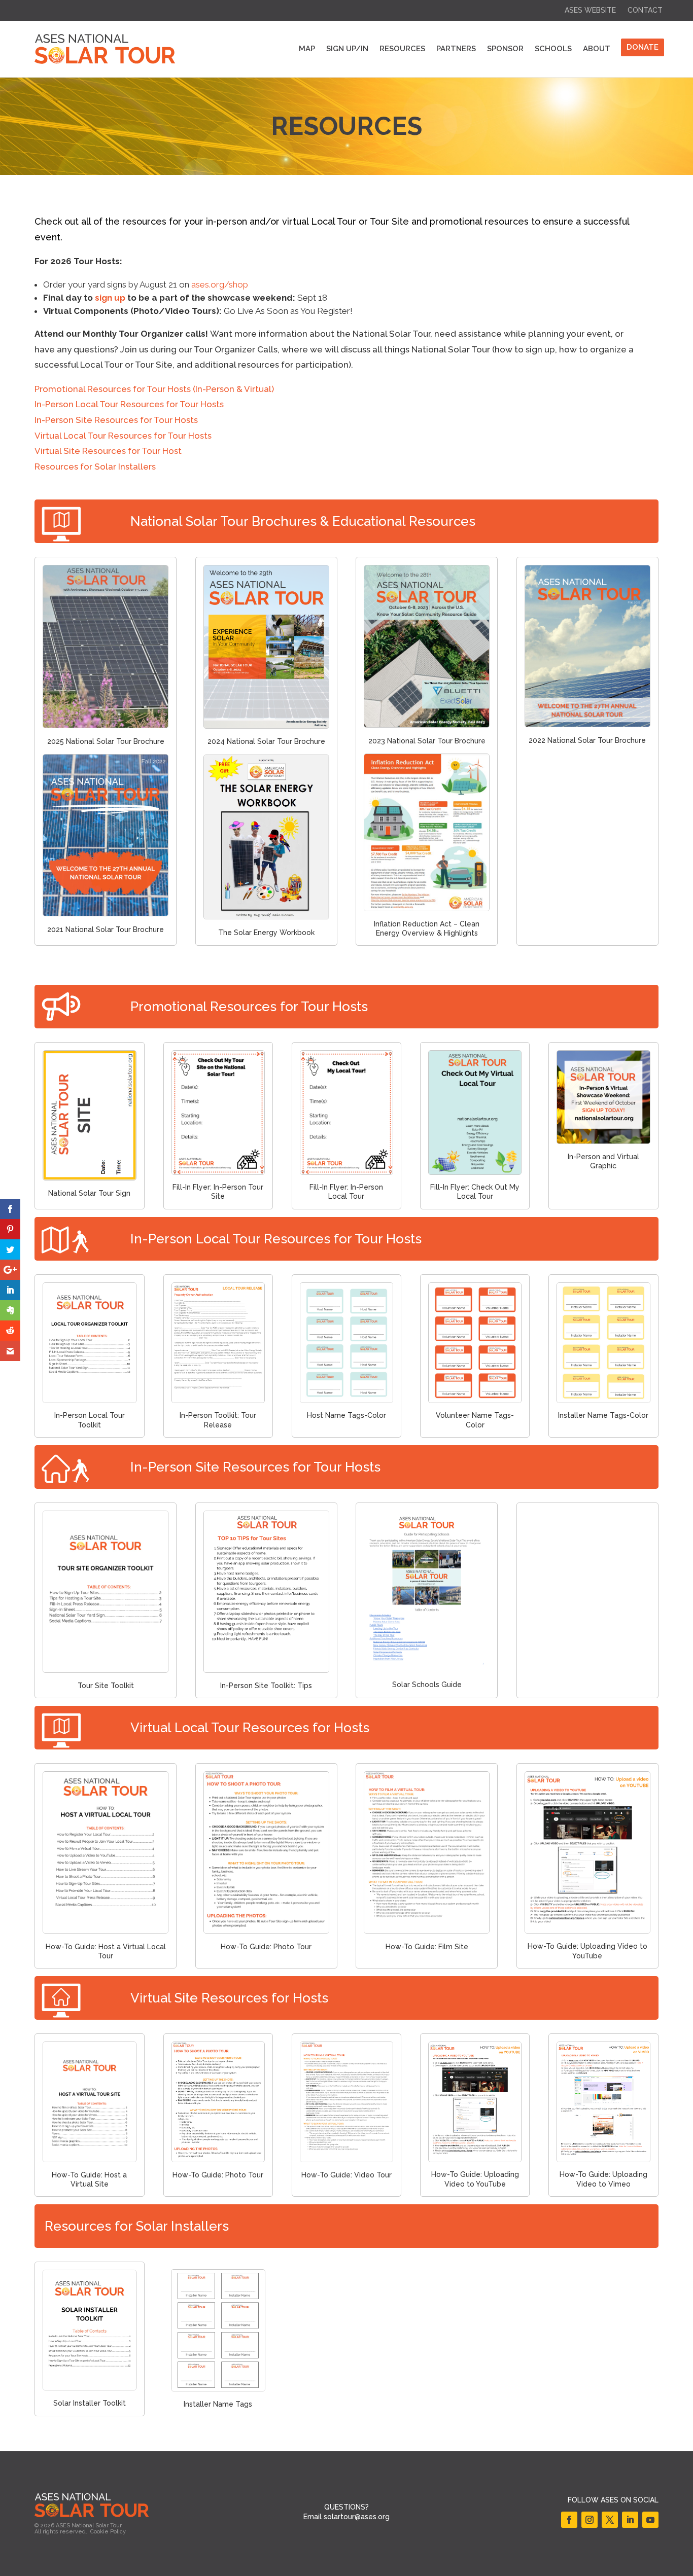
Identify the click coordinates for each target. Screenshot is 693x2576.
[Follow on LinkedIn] (630, 2520)
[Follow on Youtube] (650, 2520)
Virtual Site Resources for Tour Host (108, 451)
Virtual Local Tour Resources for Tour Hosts (123, 436)
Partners (456, 49)
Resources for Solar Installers (95, 467)
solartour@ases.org (357, 2517)
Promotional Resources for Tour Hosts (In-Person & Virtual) (154, 389)
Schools (553, 49)
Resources (402, 49)
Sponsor (505, 49)
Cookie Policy (108, 2532)
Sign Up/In (347, 49)
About (597, 49)
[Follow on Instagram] (590, 2520)
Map (307, 49)
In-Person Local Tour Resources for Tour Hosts (129, 404)
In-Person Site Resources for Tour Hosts (116, 420)
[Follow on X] (610, 2520)
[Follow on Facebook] (569, 2520)
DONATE (643, 47)
